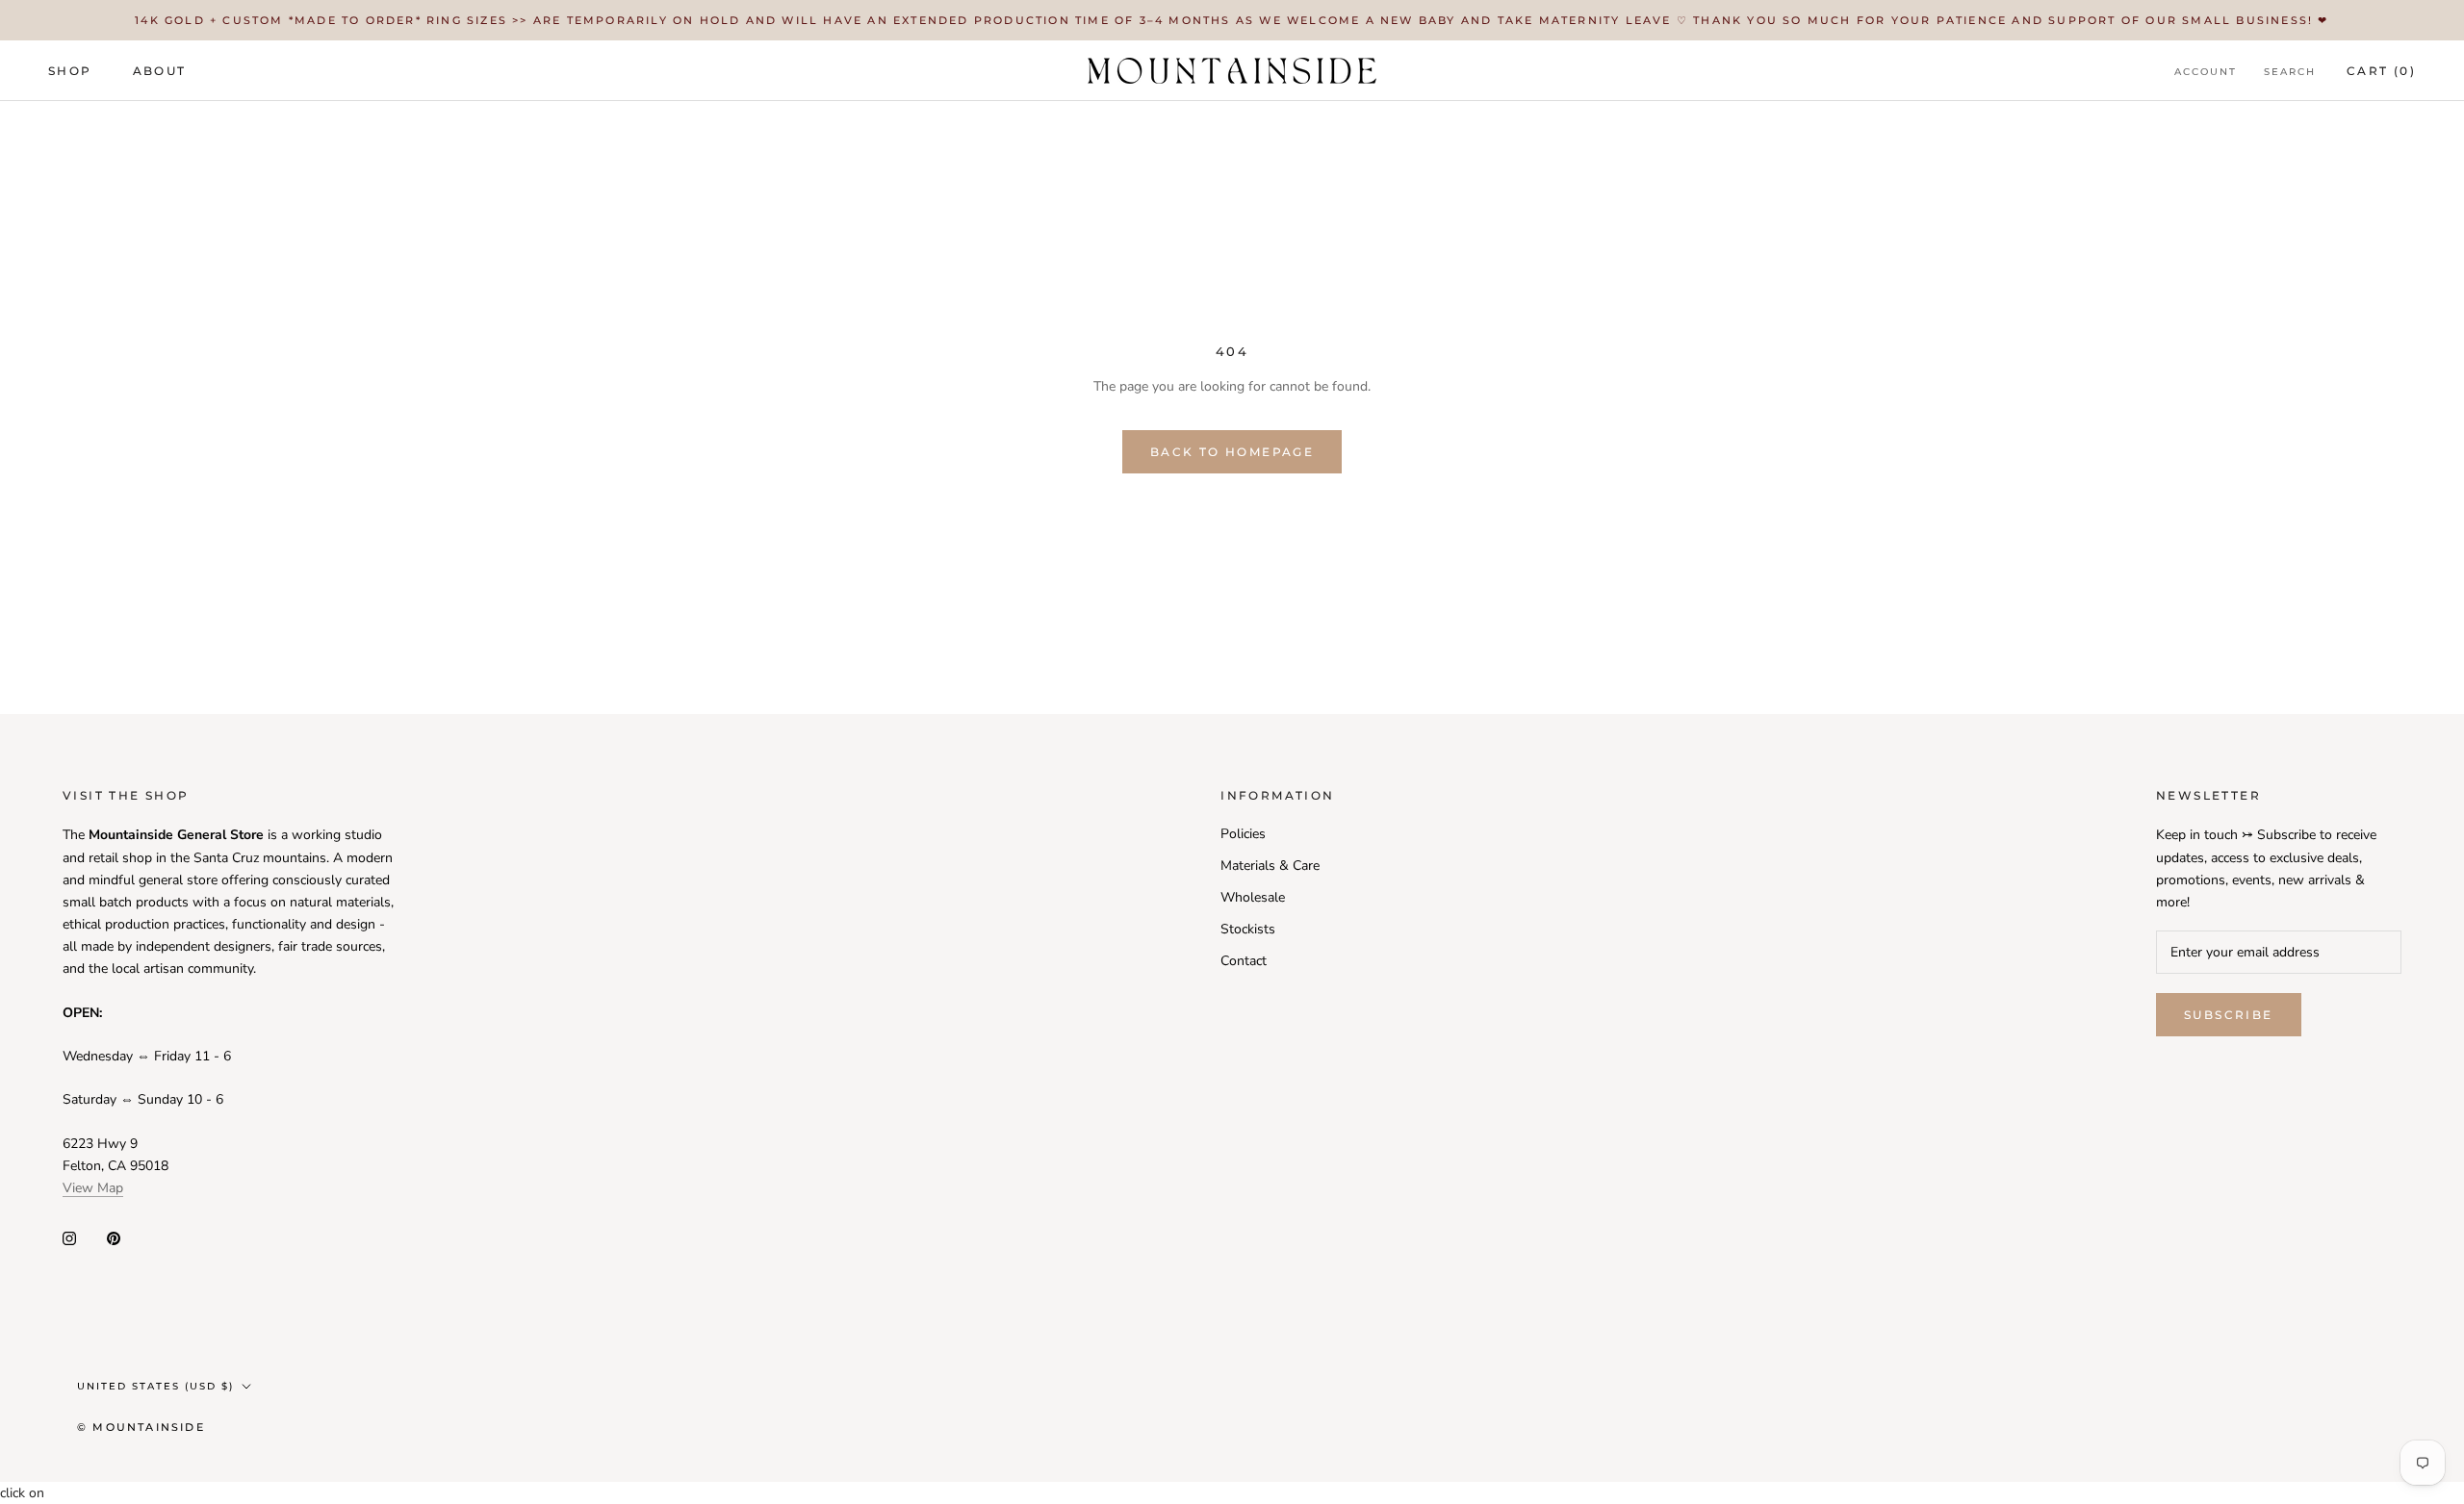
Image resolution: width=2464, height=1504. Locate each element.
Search (2290, 72)
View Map (93, 1188)
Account (2206, 72)
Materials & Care (1270, 866)
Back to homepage (1232, 452)
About (160, 71)
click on (22, 1493)
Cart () (2381, 71)
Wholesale (1253, 897)
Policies (1243, 834)
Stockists (1248, 929)
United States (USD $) (155, 1386)
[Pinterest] (114, 1238)
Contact (1244, 961)
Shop (70, 71)
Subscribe (2229, 1015)
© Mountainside (141, 1427)
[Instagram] (69, 1238)
